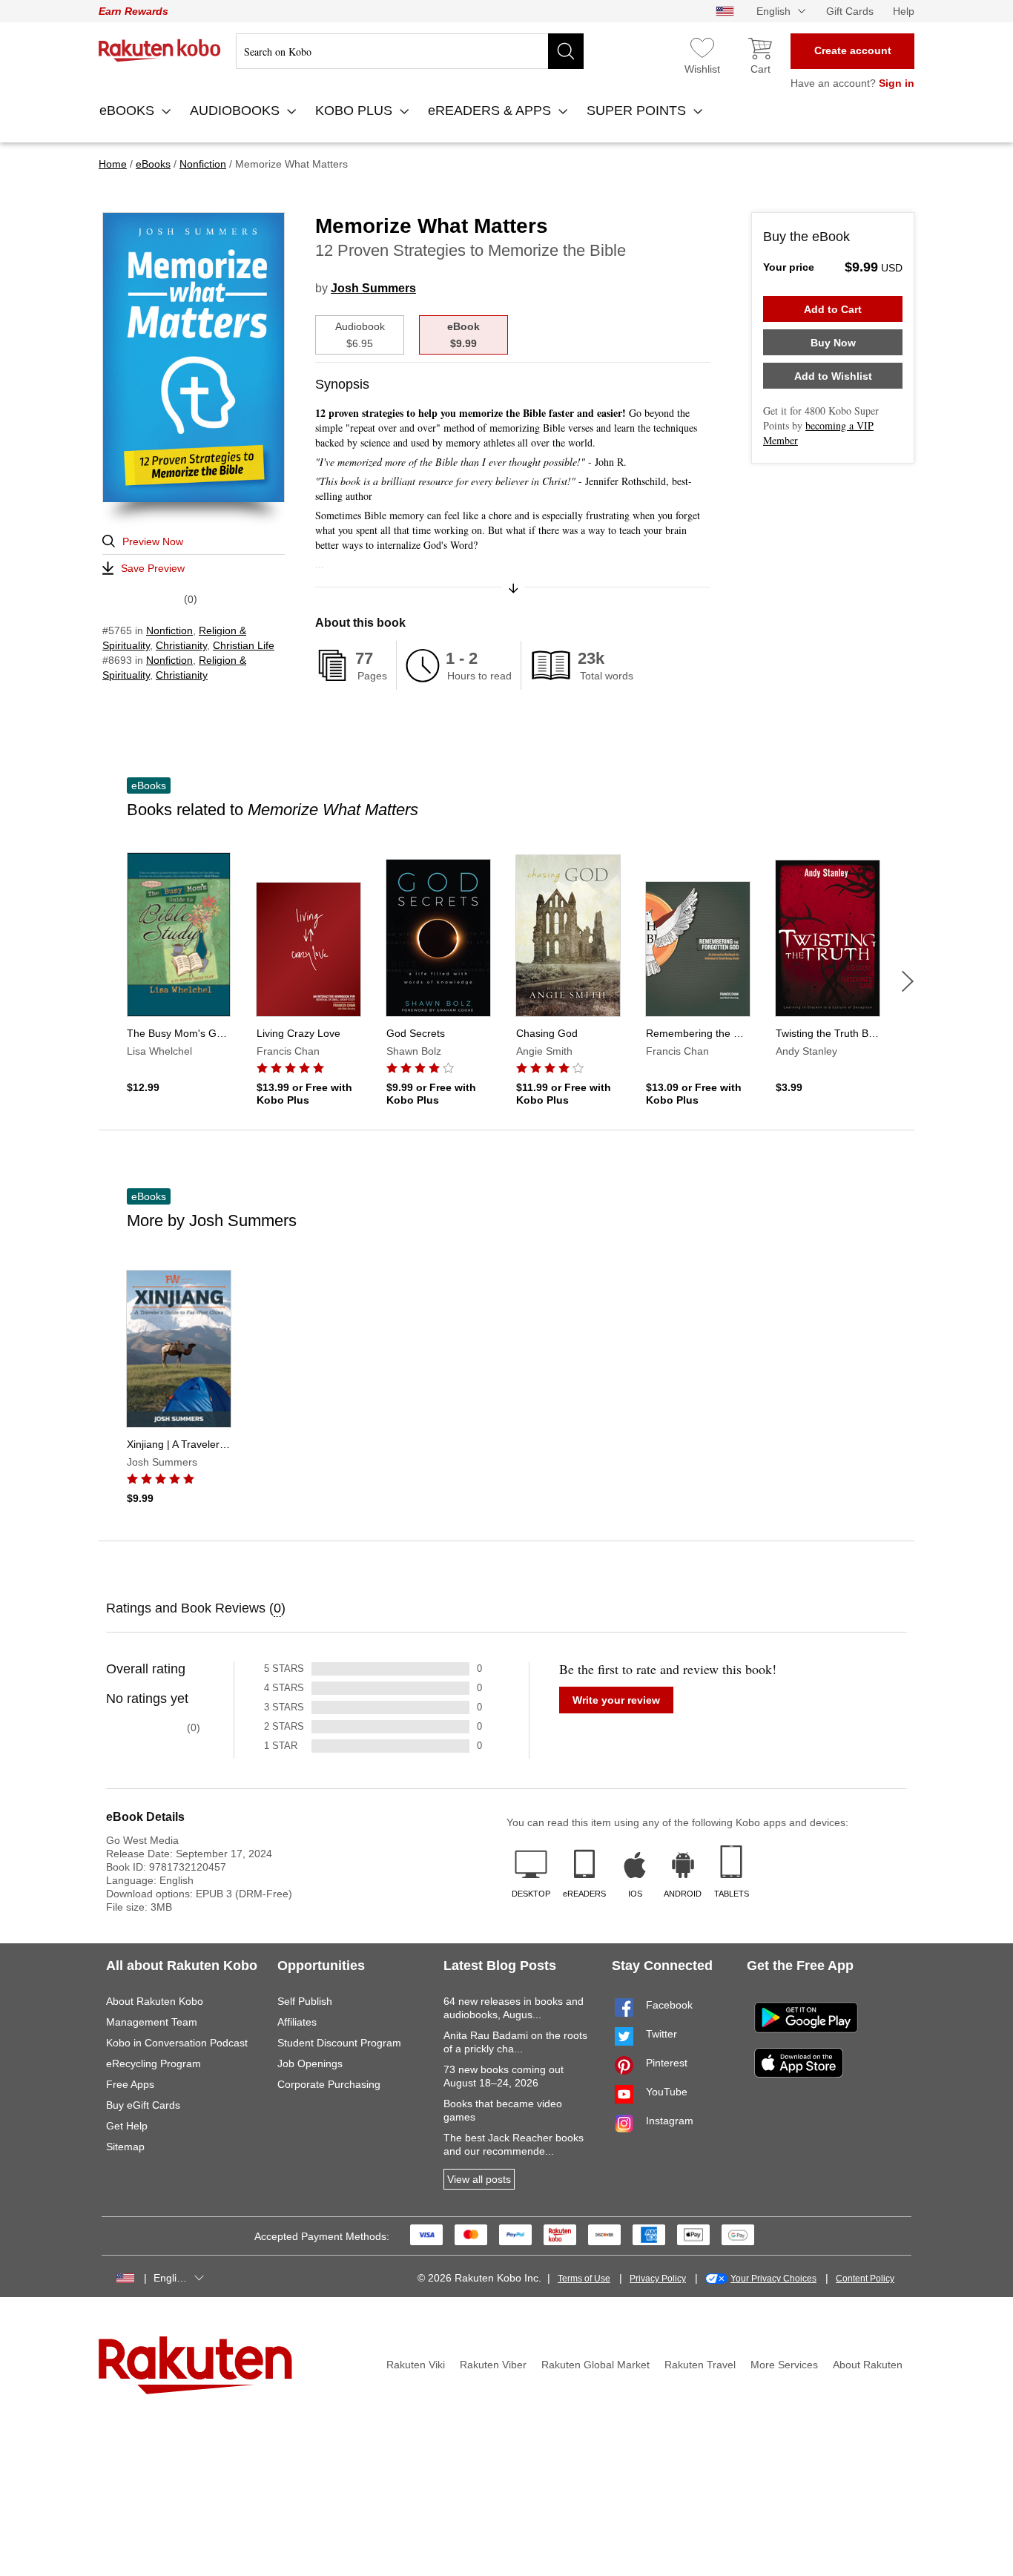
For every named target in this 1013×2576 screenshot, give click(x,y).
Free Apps (130, 2084)
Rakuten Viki (416, 2365)
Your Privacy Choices (773, 2279)
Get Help (127, 2126)
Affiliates (297, 2022)
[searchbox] (410, 51)
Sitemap (125, 2147)
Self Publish (305, 2001)
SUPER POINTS (638, 111)
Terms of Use (584, 2279)
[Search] (566, 51)
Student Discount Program (339, 2043)
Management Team (152, 2022)
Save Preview (153, 568)
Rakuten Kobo (160, 50)
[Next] (908, 981)
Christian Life (244, 645)
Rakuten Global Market (595, 2365)
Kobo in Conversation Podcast (177, 2043)
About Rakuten (868, 2365)
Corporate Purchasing (329, 2084)
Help (904, 11)
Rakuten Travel (700, 2365)
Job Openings (310, 2063)
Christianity (181, 645)
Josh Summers (373, 288)
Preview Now (153, 541)
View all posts (479, 2179)
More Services (784, 2365)
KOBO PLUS (356, 111)
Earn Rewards (133, 11)
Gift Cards (850, 11)
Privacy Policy (658, 2279)
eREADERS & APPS (491, 111)
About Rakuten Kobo (155, 2001)
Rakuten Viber (493, 2365)
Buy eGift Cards (143, 2105)
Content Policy (865, 2279)
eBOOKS (129, 111)
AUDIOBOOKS (237, 111)
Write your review (616, 1700)
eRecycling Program (154, 2063)
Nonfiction (169, 630)
